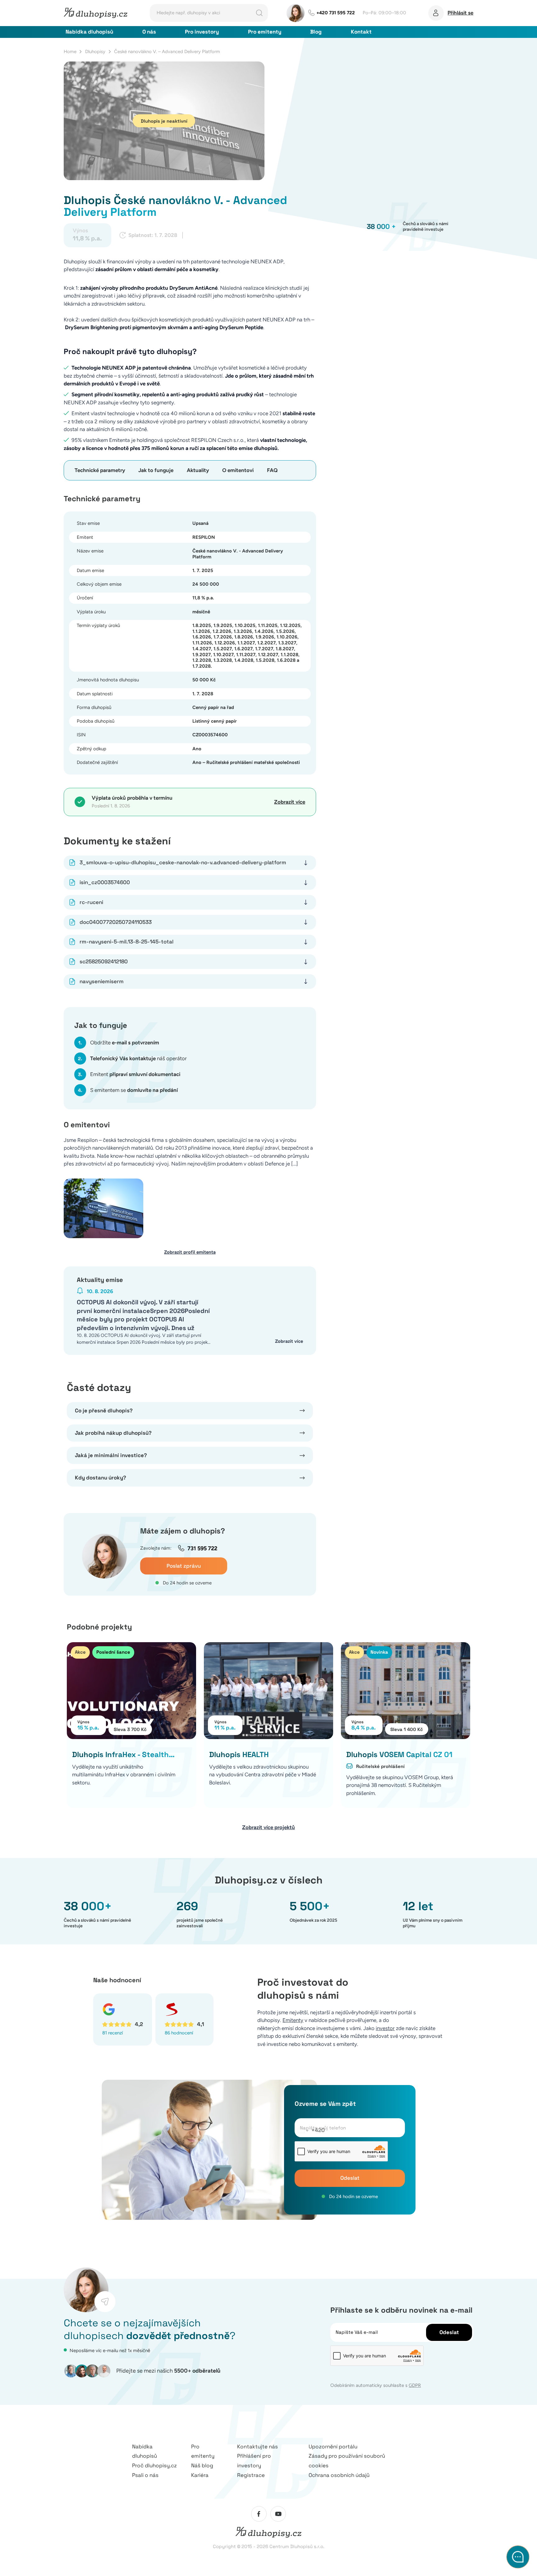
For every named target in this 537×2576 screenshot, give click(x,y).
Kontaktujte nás (257, 2447)
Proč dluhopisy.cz (154, 2465)
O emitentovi (238, 470)
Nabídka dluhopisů (89, 32)
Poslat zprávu (184, 1566)
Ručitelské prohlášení (380, 1766)
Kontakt (361, 32)
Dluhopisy (95, 52)
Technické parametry (100, 470)
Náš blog (202, 2465)
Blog (316, 32)
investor (385, 2028)
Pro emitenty (265, 32)
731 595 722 (202, 1548)
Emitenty (293, 2020)
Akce (80, 1652)
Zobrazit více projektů (268, 1827)
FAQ (272, 470)
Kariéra (200, 2475)
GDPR (415, 2385)
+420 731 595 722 (336, 13)
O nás (149, 32)
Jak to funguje (156, 470)
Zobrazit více (290, 802)
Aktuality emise (100, 1280)
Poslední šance (113, 1652)
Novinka (379, 1652)
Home (70, 52)
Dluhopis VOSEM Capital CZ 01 (399, 1754)
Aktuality (198, 470)
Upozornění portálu (333, 2447)
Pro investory (202, 32)
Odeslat (350, 2178)
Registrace (251, 2475)
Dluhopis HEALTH (239, 1754)
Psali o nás (145, 2475)
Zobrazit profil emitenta (190, 1252)
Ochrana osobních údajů (339, 2475)
